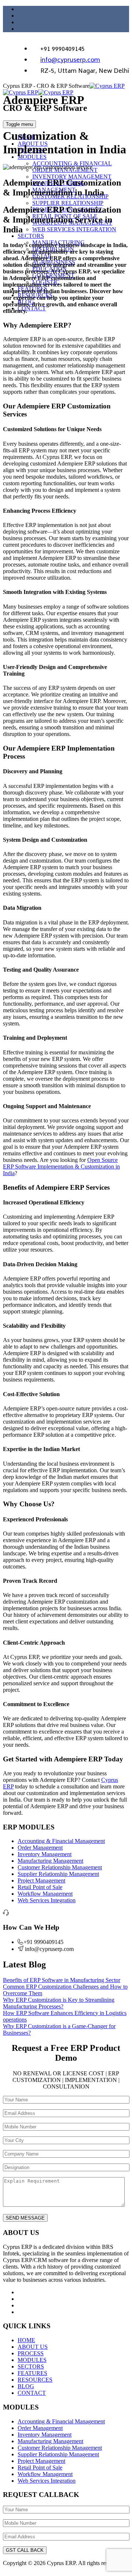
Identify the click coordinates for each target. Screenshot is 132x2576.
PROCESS (31, 2353)
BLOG (26, 2386)
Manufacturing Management (50, 1861)
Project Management (41, 1880)
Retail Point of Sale (40, 1887)
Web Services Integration (47, 1900)
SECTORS (31, 236)
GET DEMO (102, 125)
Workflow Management (45, 1894)
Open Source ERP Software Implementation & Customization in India (61, 1167)
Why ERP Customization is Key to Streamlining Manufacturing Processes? (59, 2003)
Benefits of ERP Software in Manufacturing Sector (62, 1980)
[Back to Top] (7, 2570)
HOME (26, 2340)
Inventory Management (45, 1854)
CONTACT (32, 308)
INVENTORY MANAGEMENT (72, 177)
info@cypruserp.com (70, 60)
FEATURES (32, 2373)
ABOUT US (33, 2347)
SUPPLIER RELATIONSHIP (68, 203)
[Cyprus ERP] (64, 89)
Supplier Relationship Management (58, 1874)
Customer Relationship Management (60, 1867)
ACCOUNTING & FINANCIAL (72, 163)
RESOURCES (35, 2380)
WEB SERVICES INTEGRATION (74, 229)
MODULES (32, 157)
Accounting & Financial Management (61, 1841)
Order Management (40, 1848)
